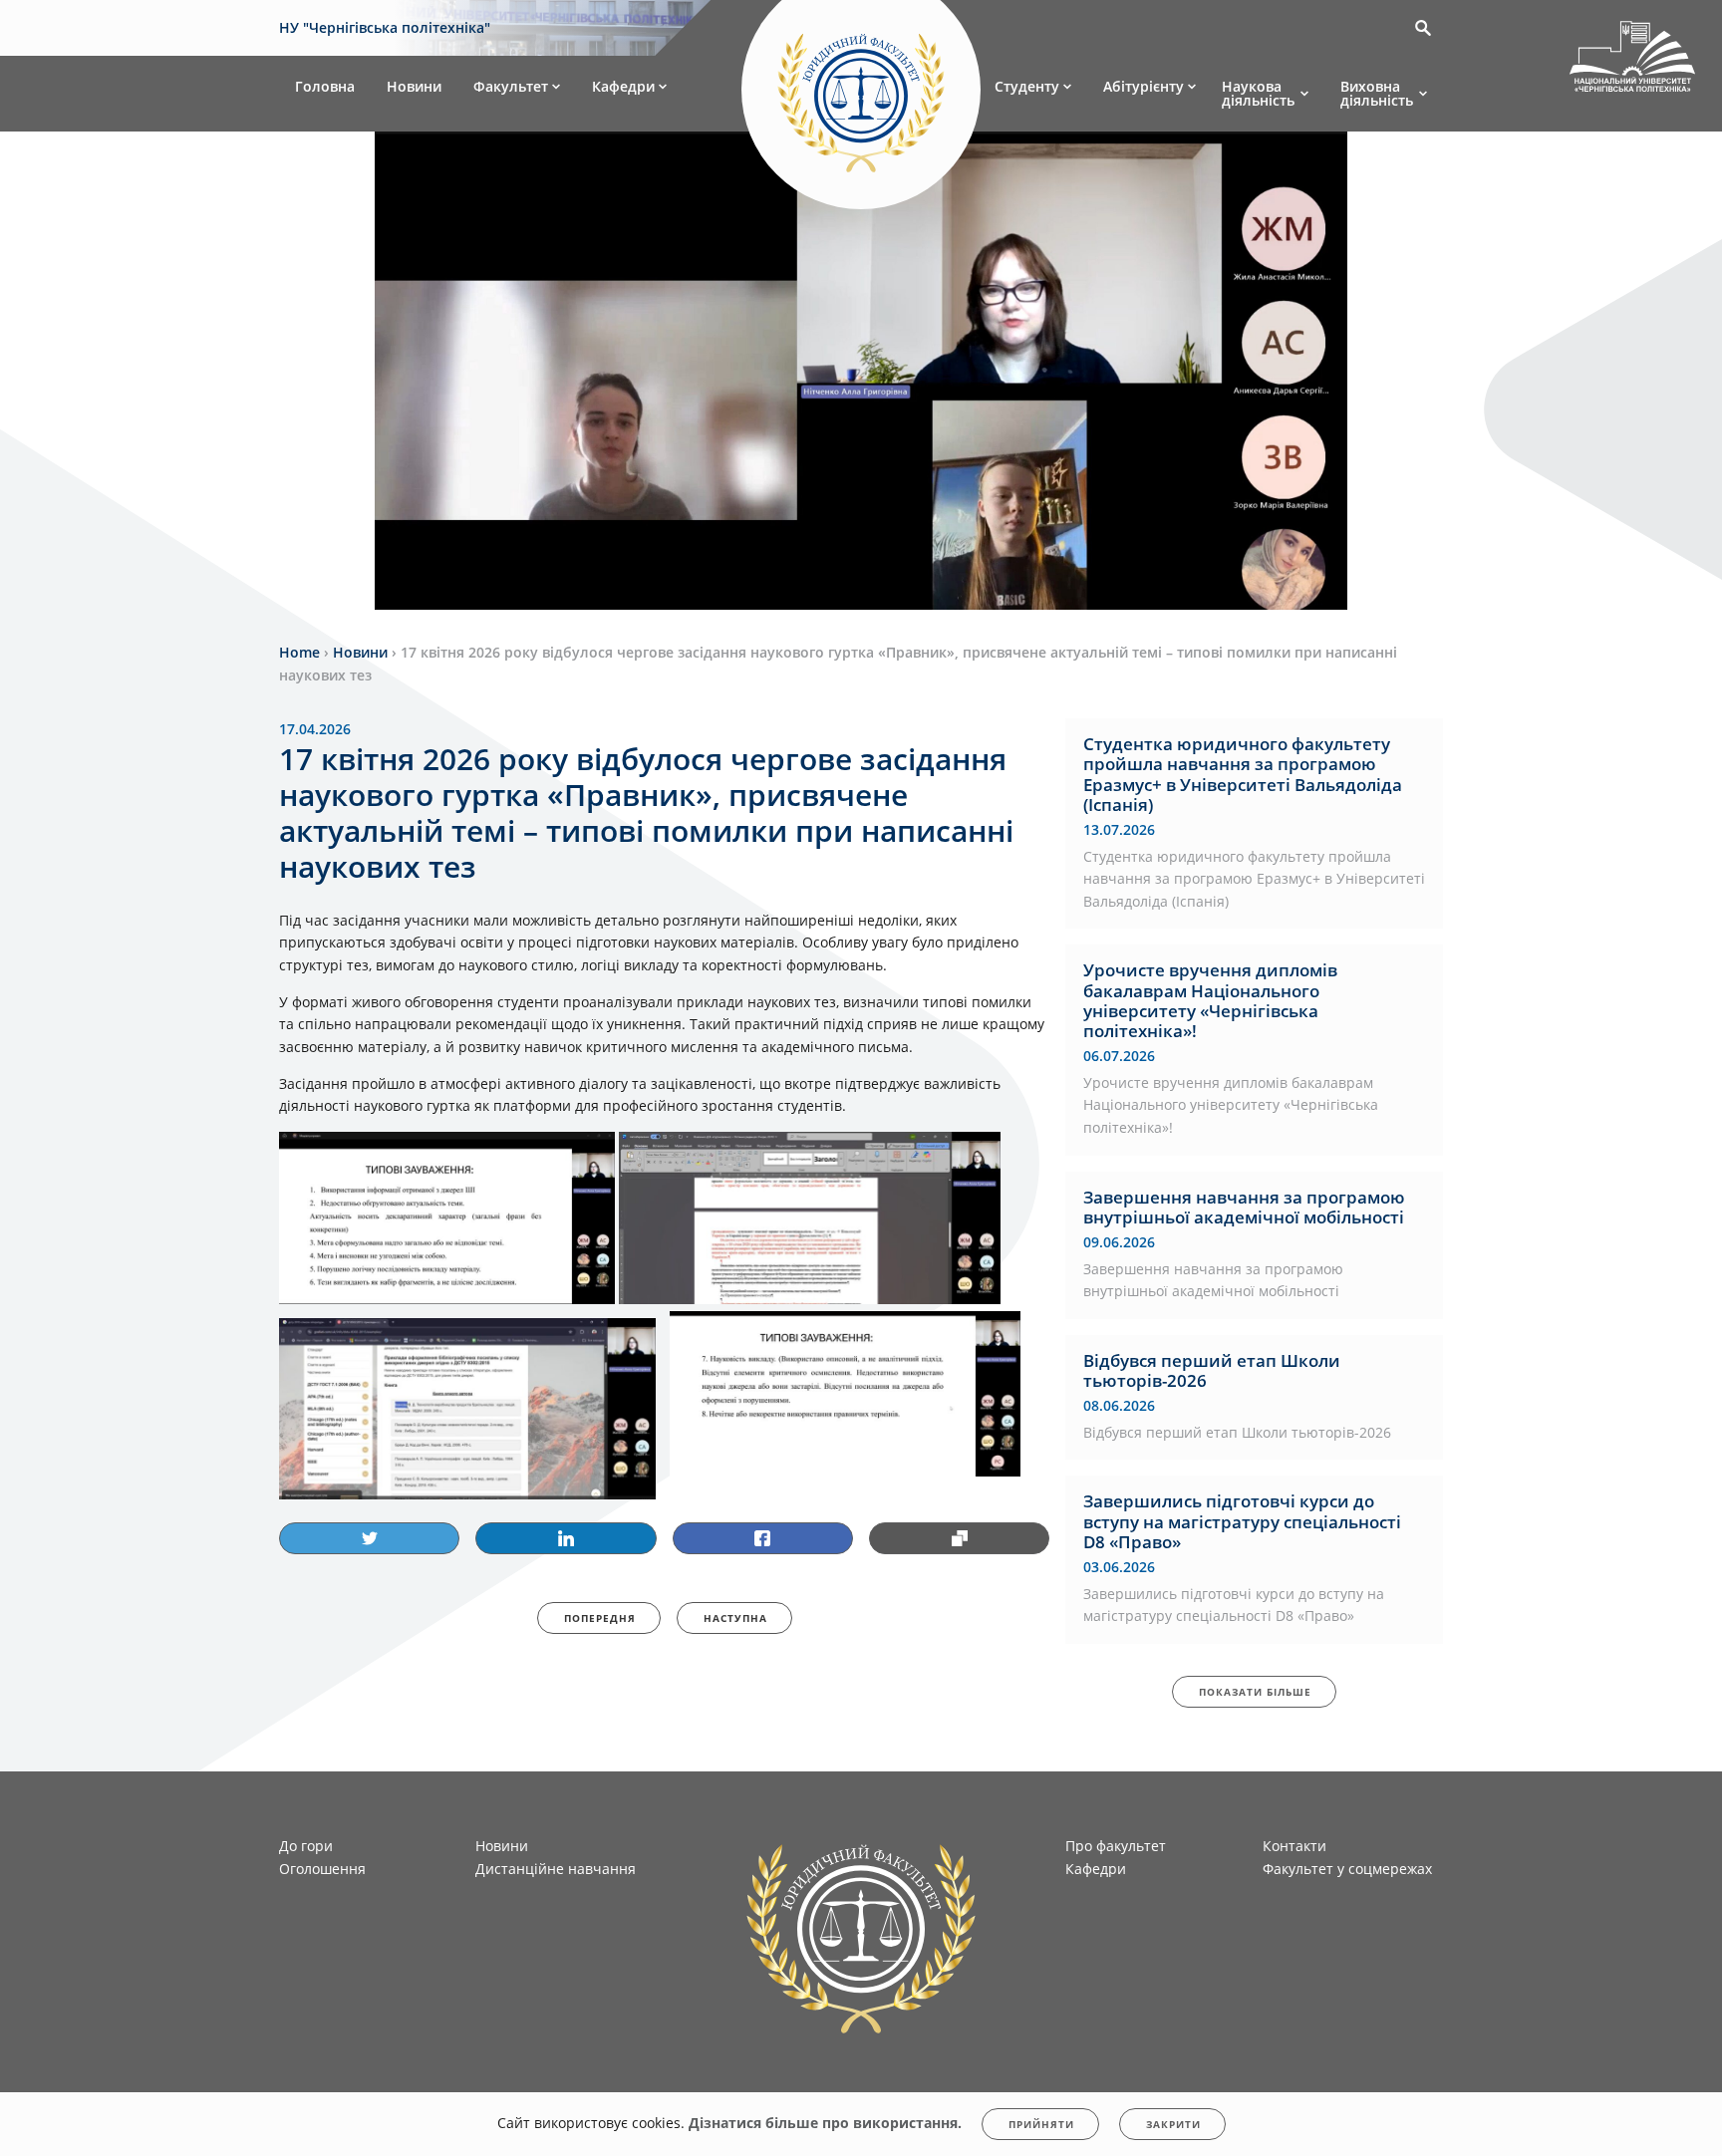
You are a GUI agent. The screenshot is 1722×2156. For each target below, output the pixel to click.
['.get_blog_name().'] (1632, 60)
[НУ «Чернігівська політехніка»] (861, 94)
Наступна (735, 1618)
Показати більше (1255, 1692)
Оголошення (322, 1869)
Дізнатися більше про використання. (825, 2123)
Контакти (1294, 1846)
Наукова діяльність (1258, 93)
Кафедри (623, 86)
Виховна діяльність (1377, 93)
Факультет (511, 86)
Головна (325, 86)
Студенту (1027, 86)
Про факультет (1116, 1846)
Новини (414, 86)
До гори (306, 1846)
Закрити (1173, 2124)
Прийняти (1041, 2124)
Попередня (600, 1618)
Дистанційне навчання (556, 1869)
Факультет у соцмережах (1347, 1869)
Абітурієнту (1144, 86)
